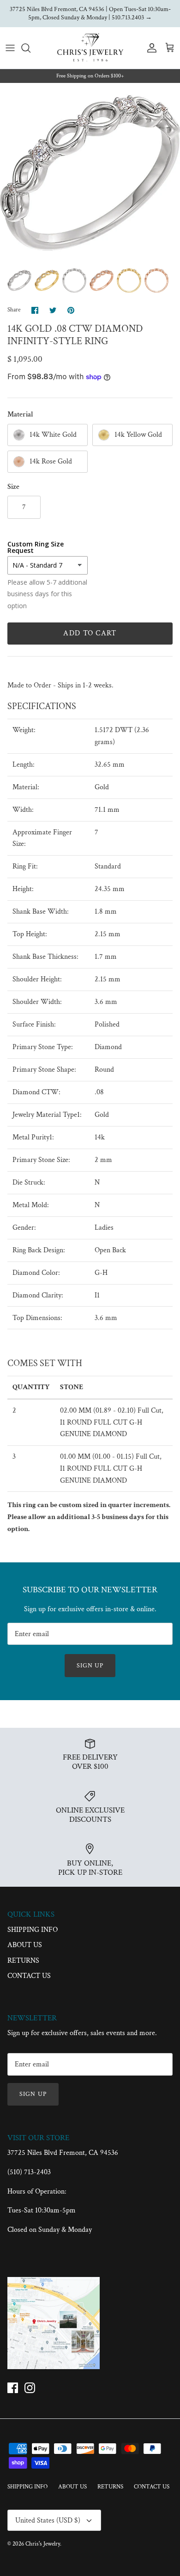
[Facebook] (13, 2388)
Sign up (90, 1666)
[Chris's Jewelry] (90, 48)
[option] (90, 173)
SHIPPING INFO (33, 1930)
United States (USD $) (48, 2520)
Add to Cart (90, 633)
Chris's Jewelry (43, 2544)
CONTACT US (29, 1976)
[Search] (30, 48)
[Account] (150, 48)
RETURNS (23, 1961)
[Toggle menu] (10, 48)
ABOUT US (25, 1945)
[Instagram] (30, 2388)
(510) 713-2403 (29, 2172)
